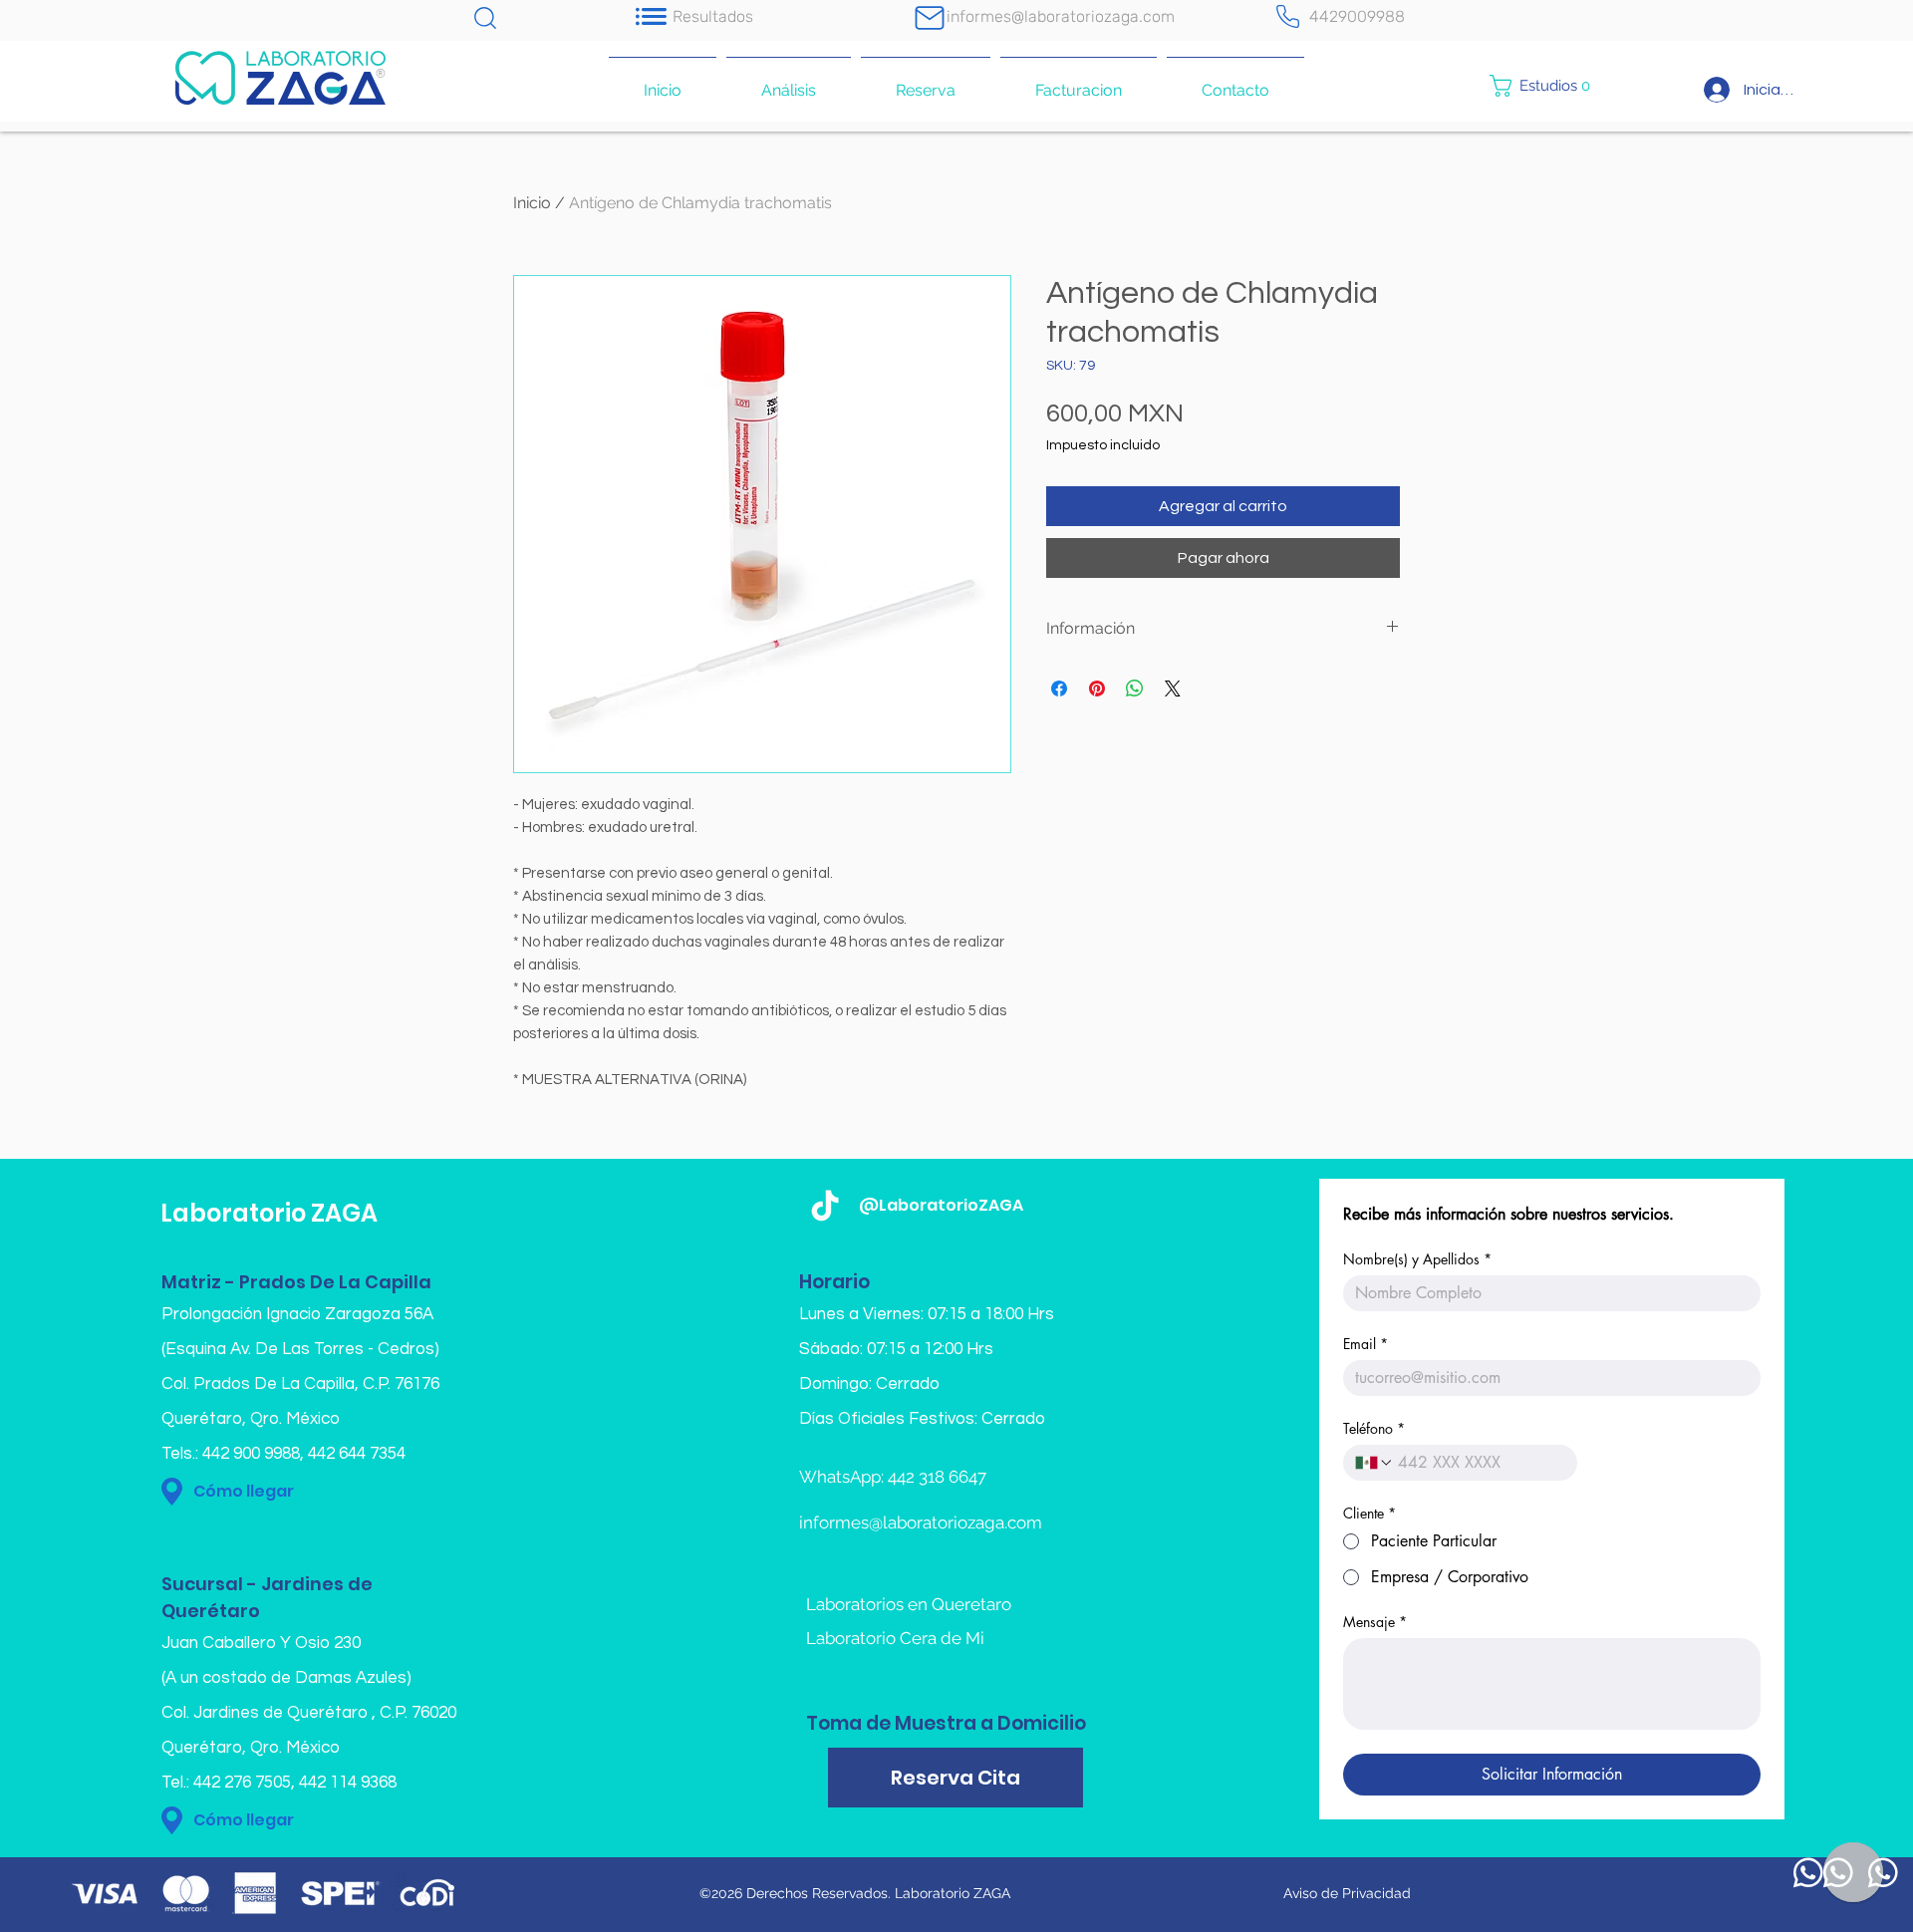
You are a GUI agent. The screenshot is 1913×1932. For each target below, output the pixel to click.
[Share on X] (1173, 689)
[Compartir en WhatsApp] (1135, 689)
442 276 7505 (242, 1783)
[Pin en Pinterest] (1097, 689)
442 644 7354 (357, 1454)
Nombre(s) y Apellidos (1417, 1259)
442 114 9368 (348, 1783)
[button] (1548, 86)
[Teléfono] (1287, 16)
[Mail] (930, 17)
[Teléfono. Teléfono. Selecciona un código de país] (1374, 1463)
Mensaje (1375, 1622)
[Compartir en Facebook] (1059, 689)
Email (1366, 1344)
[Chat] (485, 17)
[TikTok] (825, 1208)
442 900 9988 (251, 1454)
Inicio (532, 203)
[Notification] (651, 16)
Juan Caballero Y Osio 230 (261, 1643)
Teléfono (1374, 1428)
